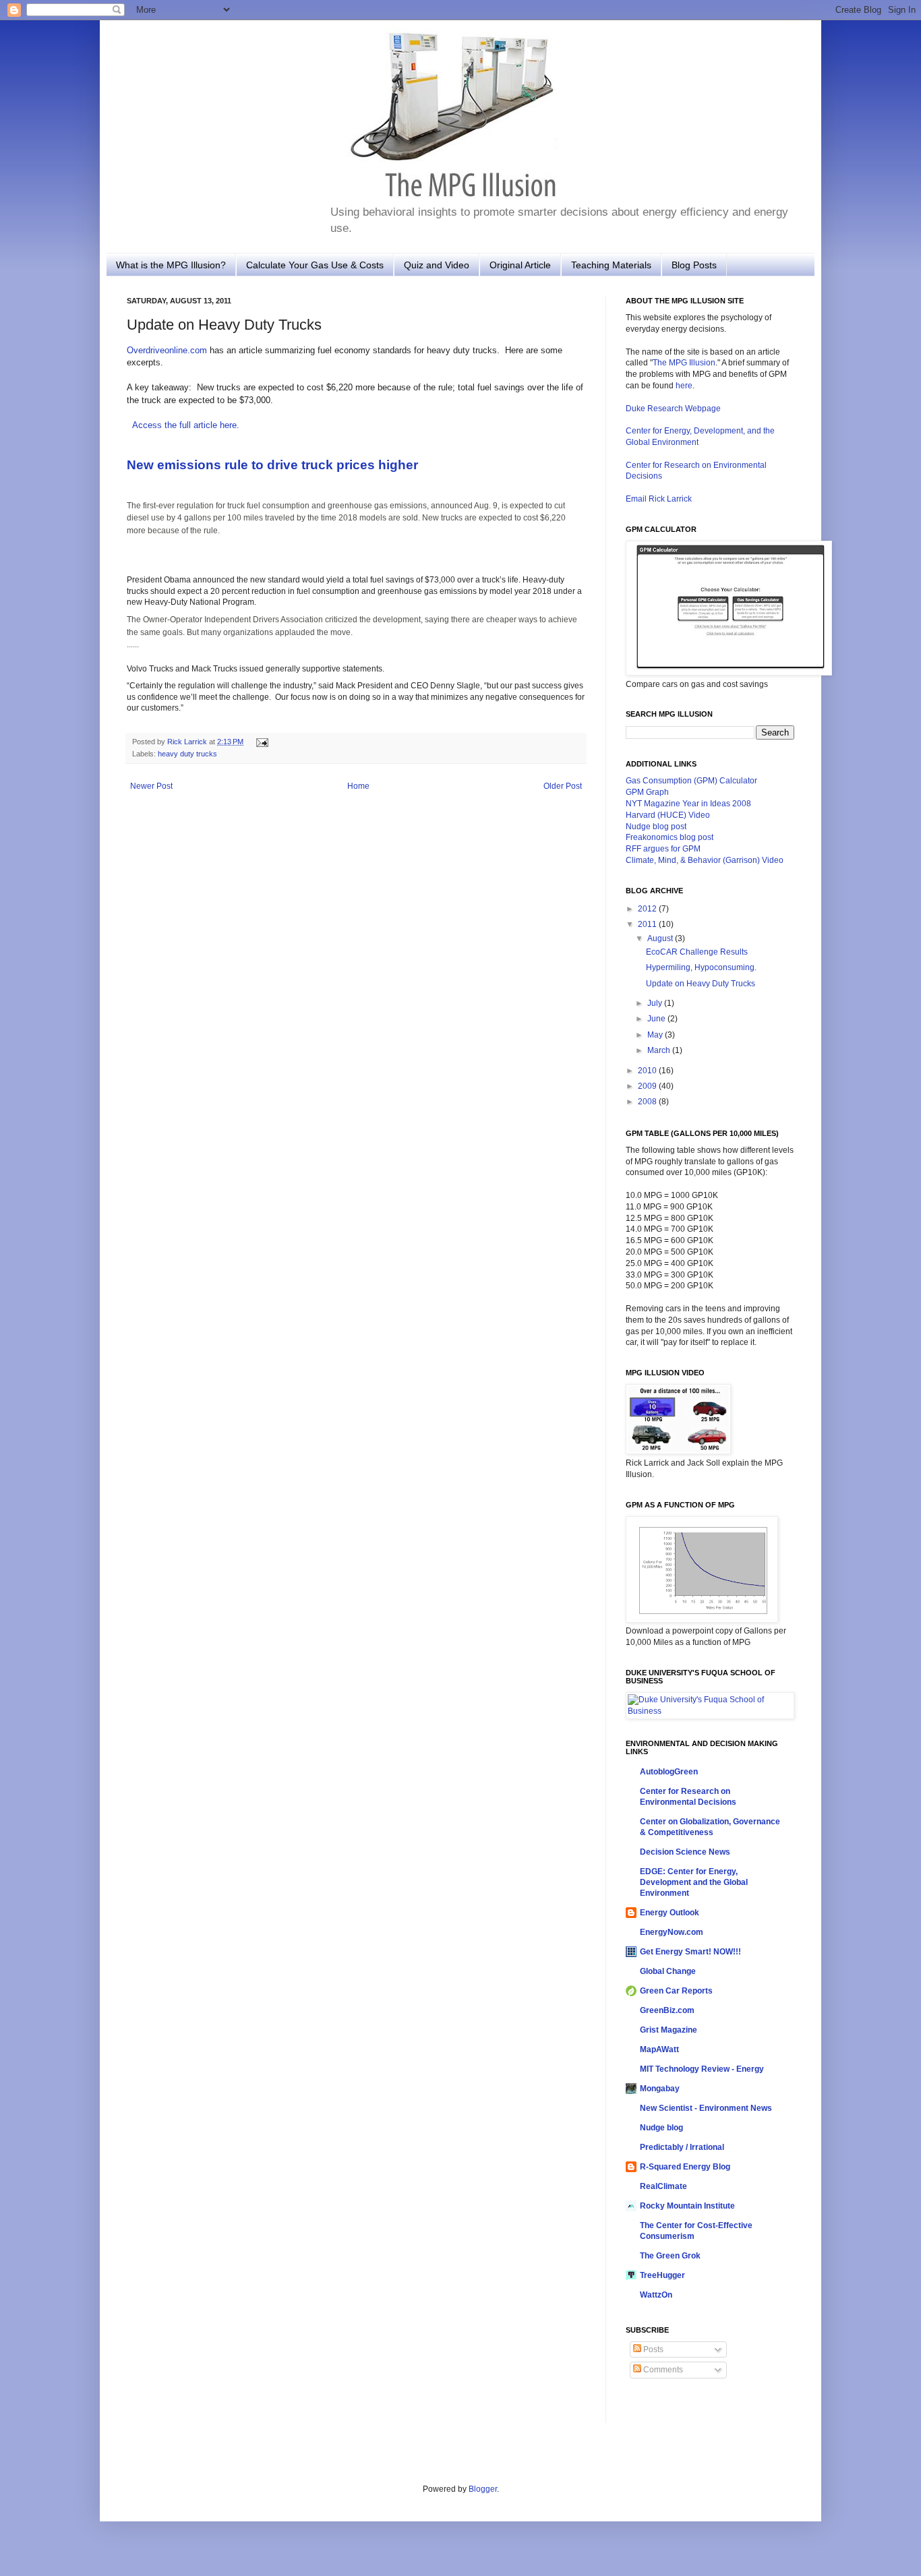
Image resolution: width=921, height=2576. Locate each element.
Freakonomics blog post (670, 837)
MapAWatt (659, 2049)
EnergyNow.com (672, 1932)
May (656, 1035)
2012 (648, 909)
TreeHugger (662, 2275)
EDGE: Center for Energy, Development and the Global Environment (694, 1882)
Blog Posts (694, 265)
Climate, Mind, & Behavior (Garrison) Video (705, 860)
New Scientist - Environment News (706, 2108)
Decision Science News (685, 1852)
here (684, 386)
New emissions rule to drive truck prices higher (272, 465)
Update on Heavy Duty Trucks (701, 984)
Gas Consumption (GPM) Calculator (691, 781)
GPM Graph (647, 792)
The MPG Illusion (684, 363)
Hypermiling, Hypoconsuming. (701, 967)
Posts (652, 2349)
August (661, 938)
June (657, 1019)
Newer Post (151, 786)
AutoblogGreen (669, 1772)
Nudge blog (661, 2128)
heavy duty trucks (187, 754)
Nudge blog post (656, 827)
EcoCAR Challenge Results (697, 952)
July (656, 1003)
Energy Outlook (670, 1913)
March (660, 1050)
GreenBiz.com (667, 2010)
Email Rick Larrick (659, 499)
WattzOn (656, 2295)
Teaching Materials (611, 265)
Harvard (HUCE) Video (668, 815)
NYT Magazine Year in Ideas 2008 (688, 804)
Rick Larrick (188, 742)
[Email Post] (261, 742)
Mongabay (660, 2089)
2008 (648, 1102)
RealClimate (663, 2186)
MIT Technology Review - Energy (702, 2069)
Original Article (520, 265)
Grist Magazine (669, 2030)
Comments (662, 2370)
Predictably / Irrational (682, 2147)
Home (358, 786)
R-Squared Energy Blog (685, 2167)
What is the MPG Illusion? (171, 265)
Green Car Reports (676, 1991)
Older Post (563, 786)
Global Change (668, 1971)
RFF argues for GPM (663, 849)
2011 (648, 924)
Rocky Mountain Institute (687, 2206)
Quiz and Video (437, 265)
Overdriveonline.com (167, 350)
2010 (648, 1071)
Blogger (483, 2489)
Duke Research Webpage (673, 409)
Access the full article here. (186, 425)
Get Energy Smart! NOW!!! (690, 1952)
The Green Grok (670, 2256)
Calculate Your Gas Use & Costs (315, 265)
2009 (648, 1086)
